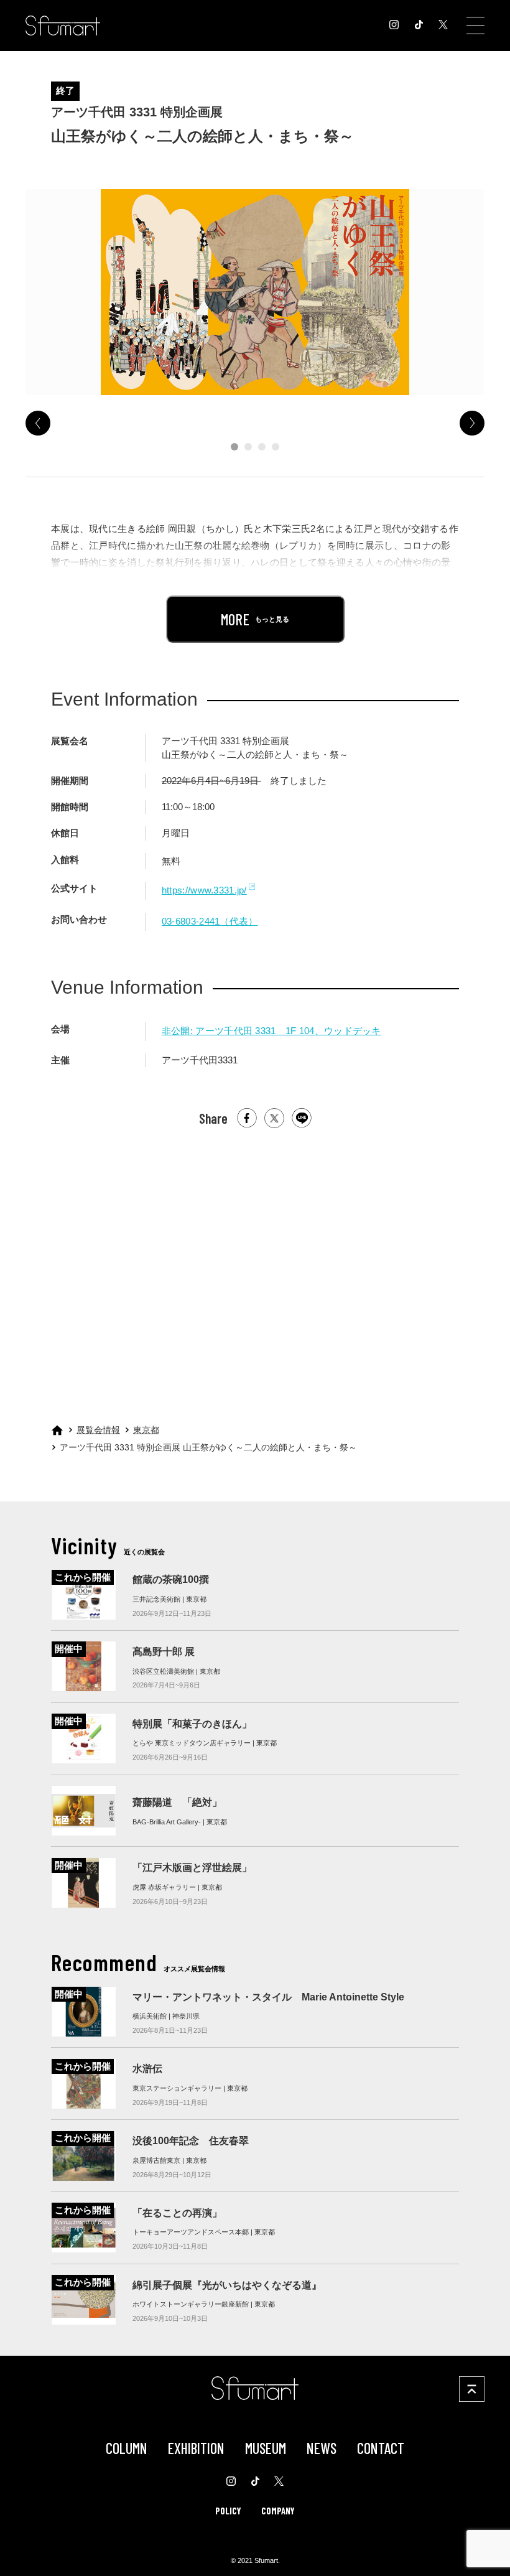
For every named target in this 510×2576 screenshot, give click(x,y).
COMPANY (278, 2511)
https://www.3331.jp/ (204, 890)
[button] (234, 447)
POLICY (228, 2511)
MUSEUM (266, 2448)
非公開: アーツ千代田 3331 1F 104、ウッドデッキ (271, 1031)
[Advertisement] (255, 1261)
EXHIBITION (196, 2448)
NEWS (322, 2448)
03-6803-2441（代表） (210, 922)
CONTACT (381, 2448)
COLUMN (127, 2448)
